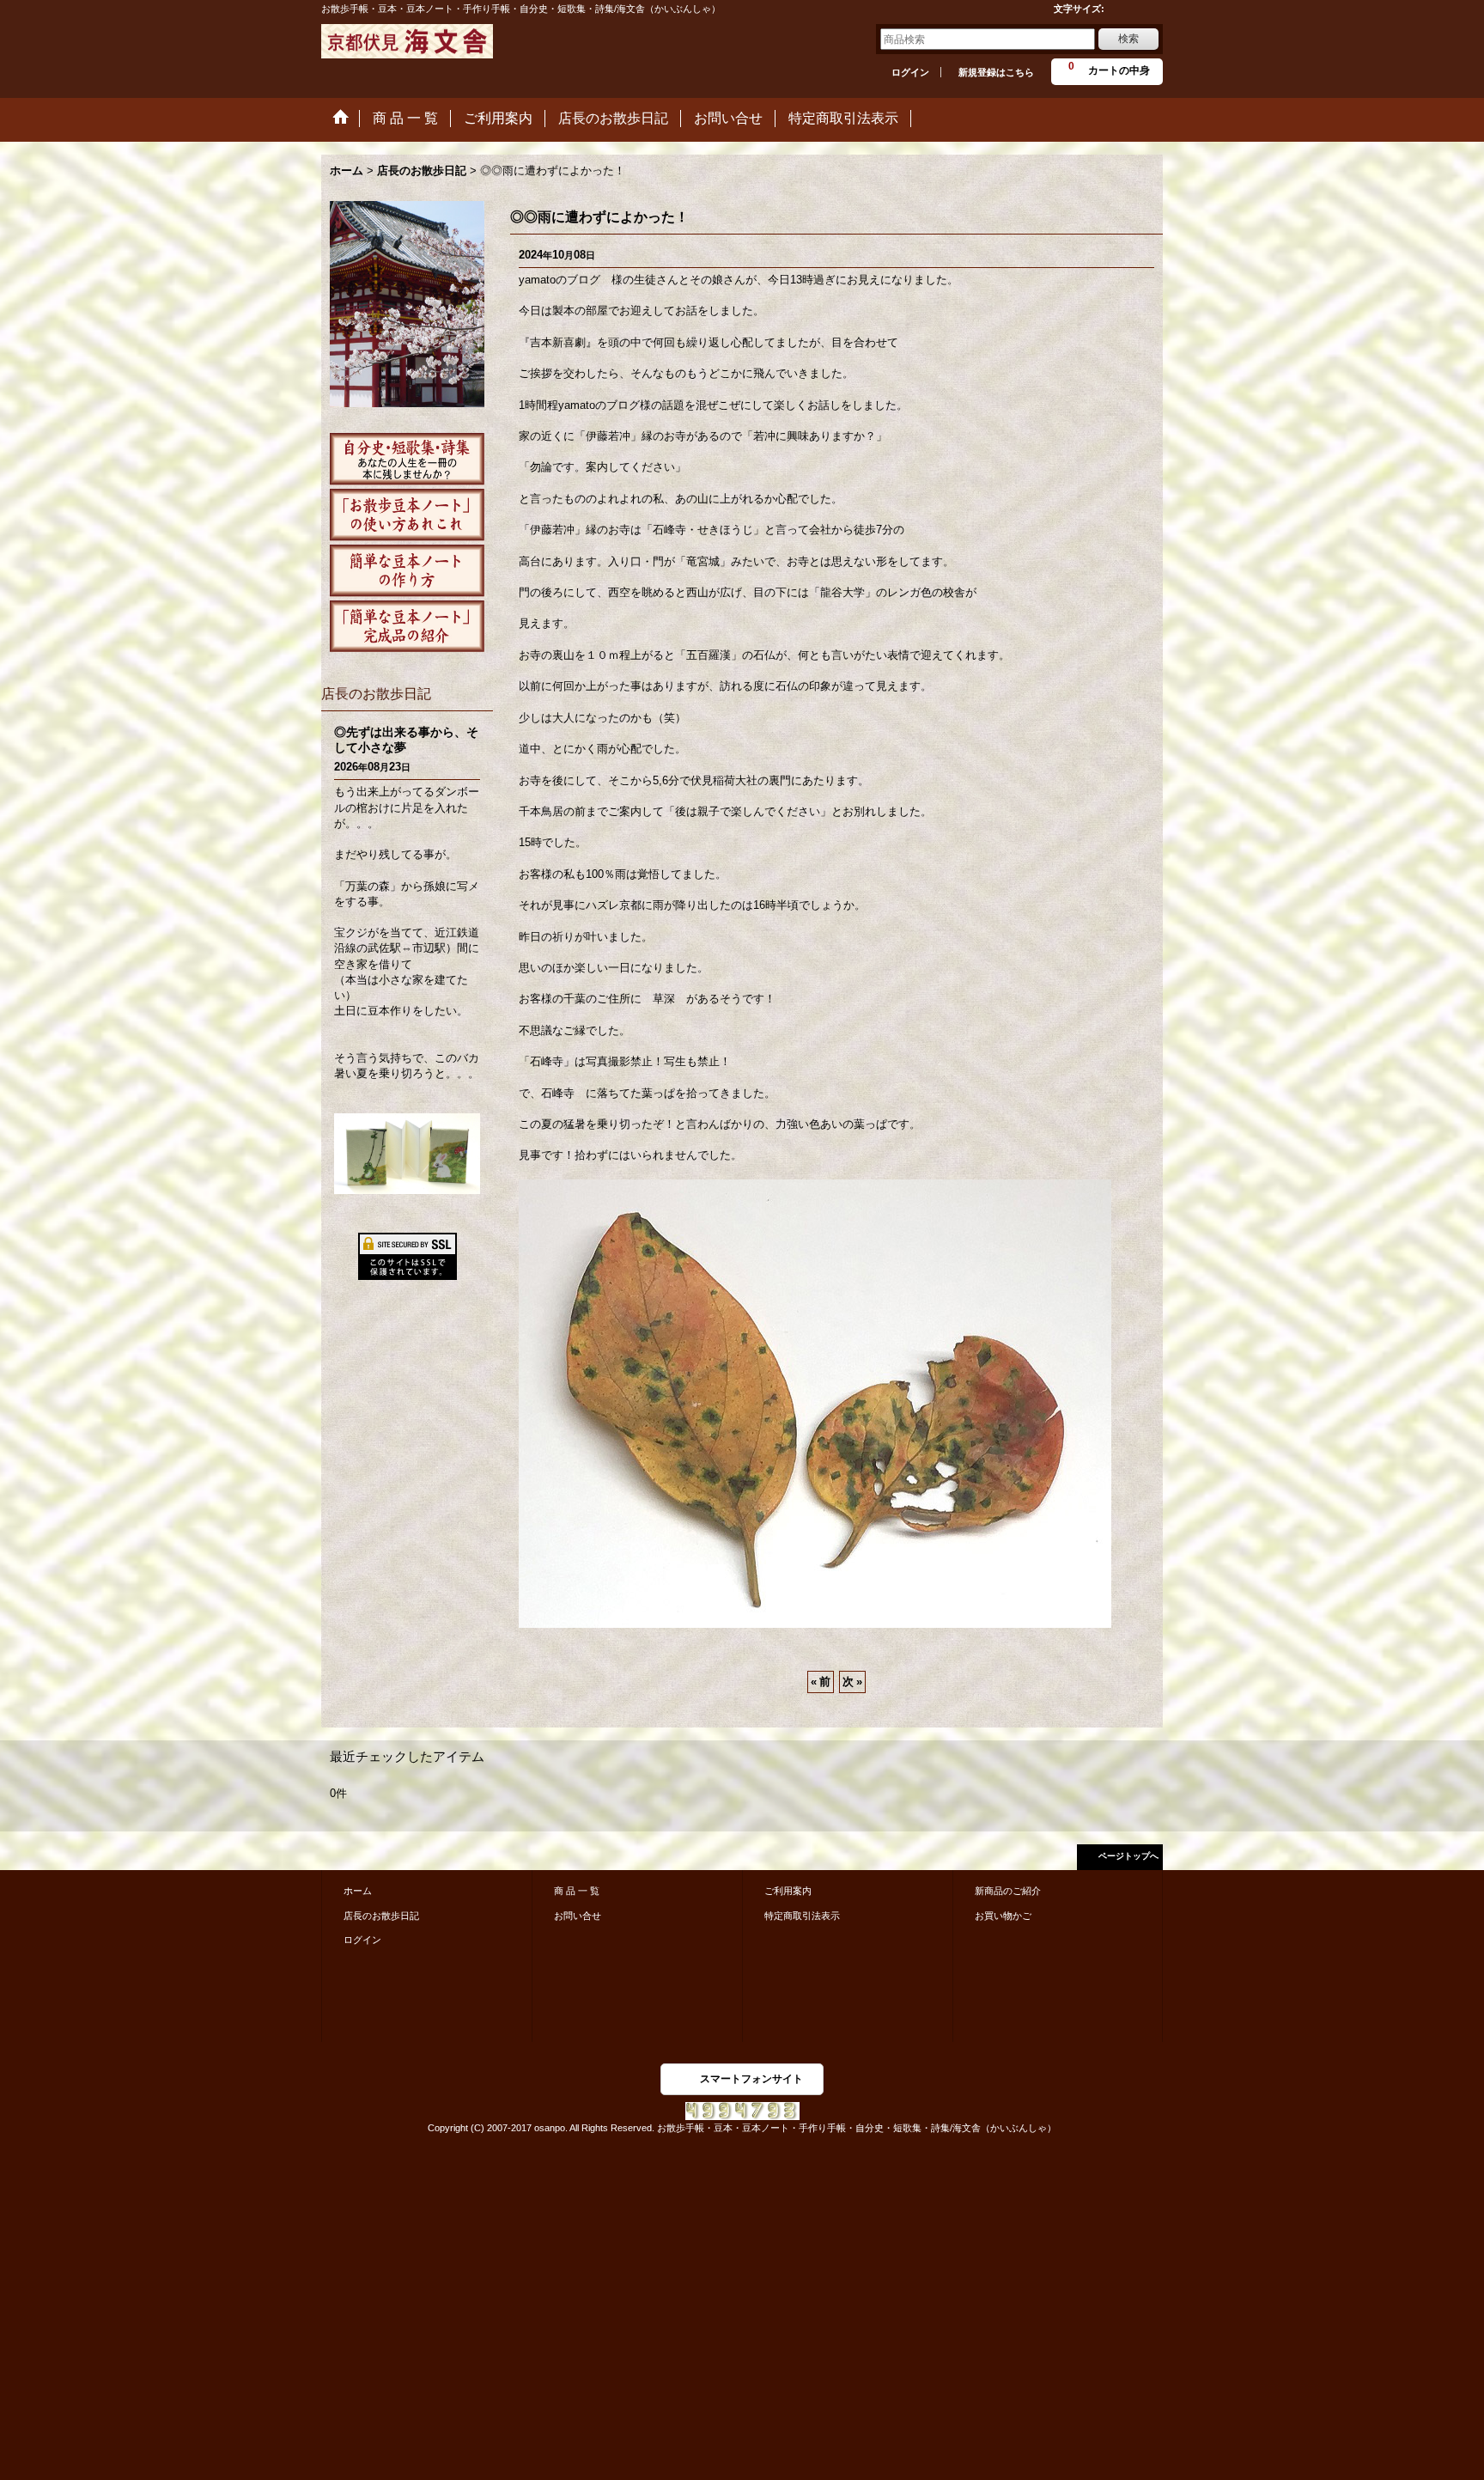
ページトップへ (1128, 1856)
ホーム (358, 1891)
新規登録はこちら (996, 72)
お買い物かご (1003, 1916)
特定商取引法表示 (802, 1916)
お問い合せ (578, 1916)
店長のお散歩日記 (381, 1916)
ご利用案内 (788, 1891)
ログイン (910, 72)
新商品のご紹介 (1008, 1891)
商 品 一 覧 (577, 1891)
